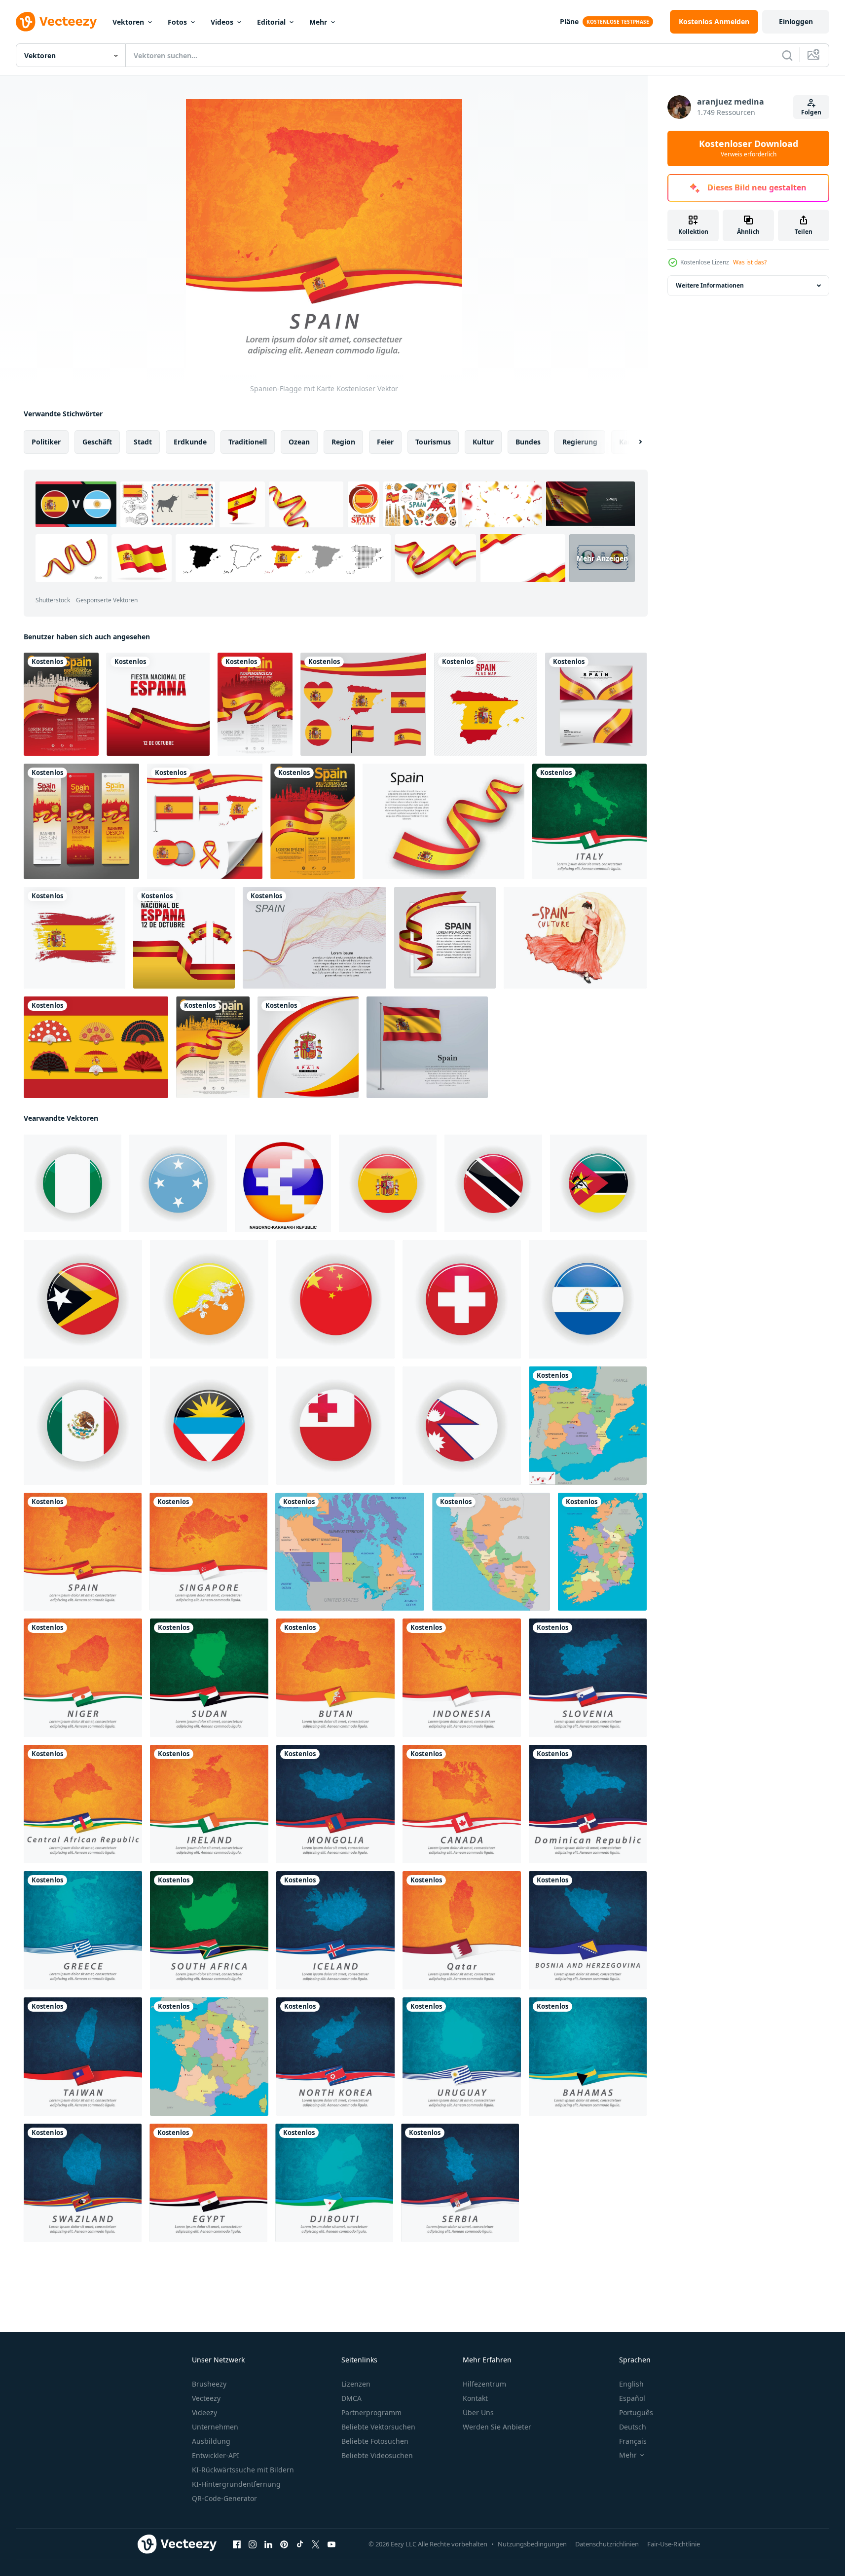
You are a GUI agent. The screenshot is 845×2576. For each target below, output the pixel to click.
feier (385, 442)
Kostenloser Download (749, 148)
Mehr (318, 22)
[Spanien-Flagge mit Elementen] (205, 821)
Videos (222, 22)
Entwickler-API (216, 2455)
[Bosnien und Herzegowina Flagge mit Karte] (588, 1930)
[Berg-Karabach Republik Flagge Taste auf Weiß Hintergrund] (283, 1183)
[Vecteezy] (56, 22)
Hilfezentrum (484, 2384)
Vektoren (128, 22)
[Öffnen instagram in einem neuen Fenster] (253, 2544)
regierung (580, 442)
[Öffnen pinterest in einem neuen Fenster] (284, 2544)
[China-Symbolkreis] (335, 1299)
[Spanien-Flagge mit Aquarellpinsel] (74, 938)
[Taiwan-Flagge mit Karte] (83, 2057)
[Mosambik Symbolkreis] (598, 1183)
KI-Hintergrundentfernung (236, 2484)
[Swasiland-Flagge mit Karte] (83, 2183)
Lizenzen (356, 2384)
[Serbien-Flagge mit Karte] (460, 2183)
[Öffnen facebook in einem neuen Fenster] (237, 2544)
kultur (483, 442)
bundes (528, 442)
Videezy (204, 2412)
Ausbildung (211, 2441)
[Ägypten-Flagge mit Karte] (208, 2183)
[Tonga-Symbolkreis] (335, 1426)
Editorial (271, 22)
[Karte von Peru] (491, 1552)
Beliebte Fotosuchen (375, 2441)
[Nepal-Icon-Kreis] (462, 1426)
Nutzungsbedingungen (532, 2544)
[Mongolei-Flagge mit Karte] (335, 1804)
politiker (46, 442)
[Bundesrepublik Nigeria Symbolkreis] (73, 1183)
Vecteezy (206, 2398)
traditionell (248, 442)
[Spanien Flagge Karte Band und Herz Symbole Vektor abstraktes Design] (363, 704)
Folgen (811, 112)
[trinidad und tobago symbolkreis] (493, 1183)
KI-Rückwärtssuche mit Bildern (243, 2470)
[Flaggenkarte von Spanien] (486, 704)
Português (636, 2412)
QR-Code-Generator (224, 2498)
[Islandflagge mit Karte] (335, 1930)
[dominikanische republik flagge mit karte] (588, 1804)
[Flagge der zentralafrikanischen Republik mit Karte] (83, 1804)
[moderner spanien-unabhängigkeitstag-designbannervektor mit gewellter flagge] (596, 704)
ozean (299, 442)
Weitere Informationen (710, 285)
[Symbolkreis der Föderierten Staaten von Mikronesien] (178, 1183)
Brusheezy (209, 2384)
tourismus (433, 442)
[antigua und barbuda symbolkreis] (209, 1426)
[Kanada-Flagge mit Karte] (462, 1804)
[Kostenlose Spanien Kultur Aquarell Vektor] (575, 938)
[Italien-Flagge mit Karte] (589, 821)
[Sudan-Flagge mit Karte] (209, 1678)
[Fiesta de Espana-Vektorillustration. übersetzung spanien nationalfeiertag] (158, 704)
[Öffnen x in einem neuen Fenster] (316, 2544)
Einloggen (796, 21)
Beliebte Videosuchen (377, 2455)
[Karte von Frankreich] (209, 2057)
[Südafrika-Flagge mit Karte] (209, 1930)
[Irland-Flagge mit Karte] (209, 1804)
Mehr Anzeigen (602, 558)
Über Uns (478, 2412)
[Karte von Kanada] (350, 1552)
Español (632, 2398)
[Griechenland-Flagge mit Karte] (83, 1930)
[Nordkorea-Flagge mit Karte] (335, 2057)
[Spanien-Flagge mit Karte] (83, 1552)
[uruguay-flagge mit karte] (462, 2057)
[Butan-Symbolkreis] (209, 1299)
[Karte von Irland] (602, 1552)
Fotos (177, 22)
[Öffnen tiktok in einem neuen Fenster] (300, 2544)
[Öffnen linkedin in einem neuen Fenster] (268, 2544)
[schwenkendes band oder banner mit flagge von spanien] (443, 821)
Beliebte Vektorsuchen (378, 2427)
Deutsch (633, 2427)
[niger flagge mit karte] (83, 1678)
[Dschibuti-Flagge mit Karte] (334, 2183)
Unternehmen (215, 2427)
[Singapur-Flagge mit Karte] (208, 1552)
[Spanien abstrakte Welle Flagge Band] (445, 938)
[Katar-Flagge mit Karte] (462, 1930)
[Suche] (787, 55)
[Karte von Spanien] (588, 1426)
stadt (143, 442)
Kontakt (475, 2398)
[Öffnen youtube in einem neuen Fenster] (331, 2544)
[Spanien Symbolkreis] (388, 1183)
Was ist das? (750, 262)
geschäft (97, 442)
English (631, 2384)
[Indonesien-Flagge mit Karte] (462, 1678)
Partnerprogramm (371, 2412)
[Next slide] (632, 442)
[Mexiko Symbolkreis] (83, 1426)
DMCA (351, 2398)
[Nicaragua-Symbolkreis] (588, 1299)
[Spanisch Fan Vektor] (96, 1047)
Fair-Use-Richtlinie (674, 2544)
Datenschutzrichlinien (607, 2544)
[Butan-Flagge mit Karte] (335, 1678)
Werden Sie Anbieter (497, 2427)
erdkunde (190, 442)
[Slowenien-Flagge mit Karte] (588, 1678)
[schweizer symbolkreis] (462, 1299)
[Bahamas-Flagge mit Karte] (588, 2057)
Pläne (569, 21)
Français (633, 2441)
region (343, 442)
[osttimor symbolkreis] (83, 1299)
